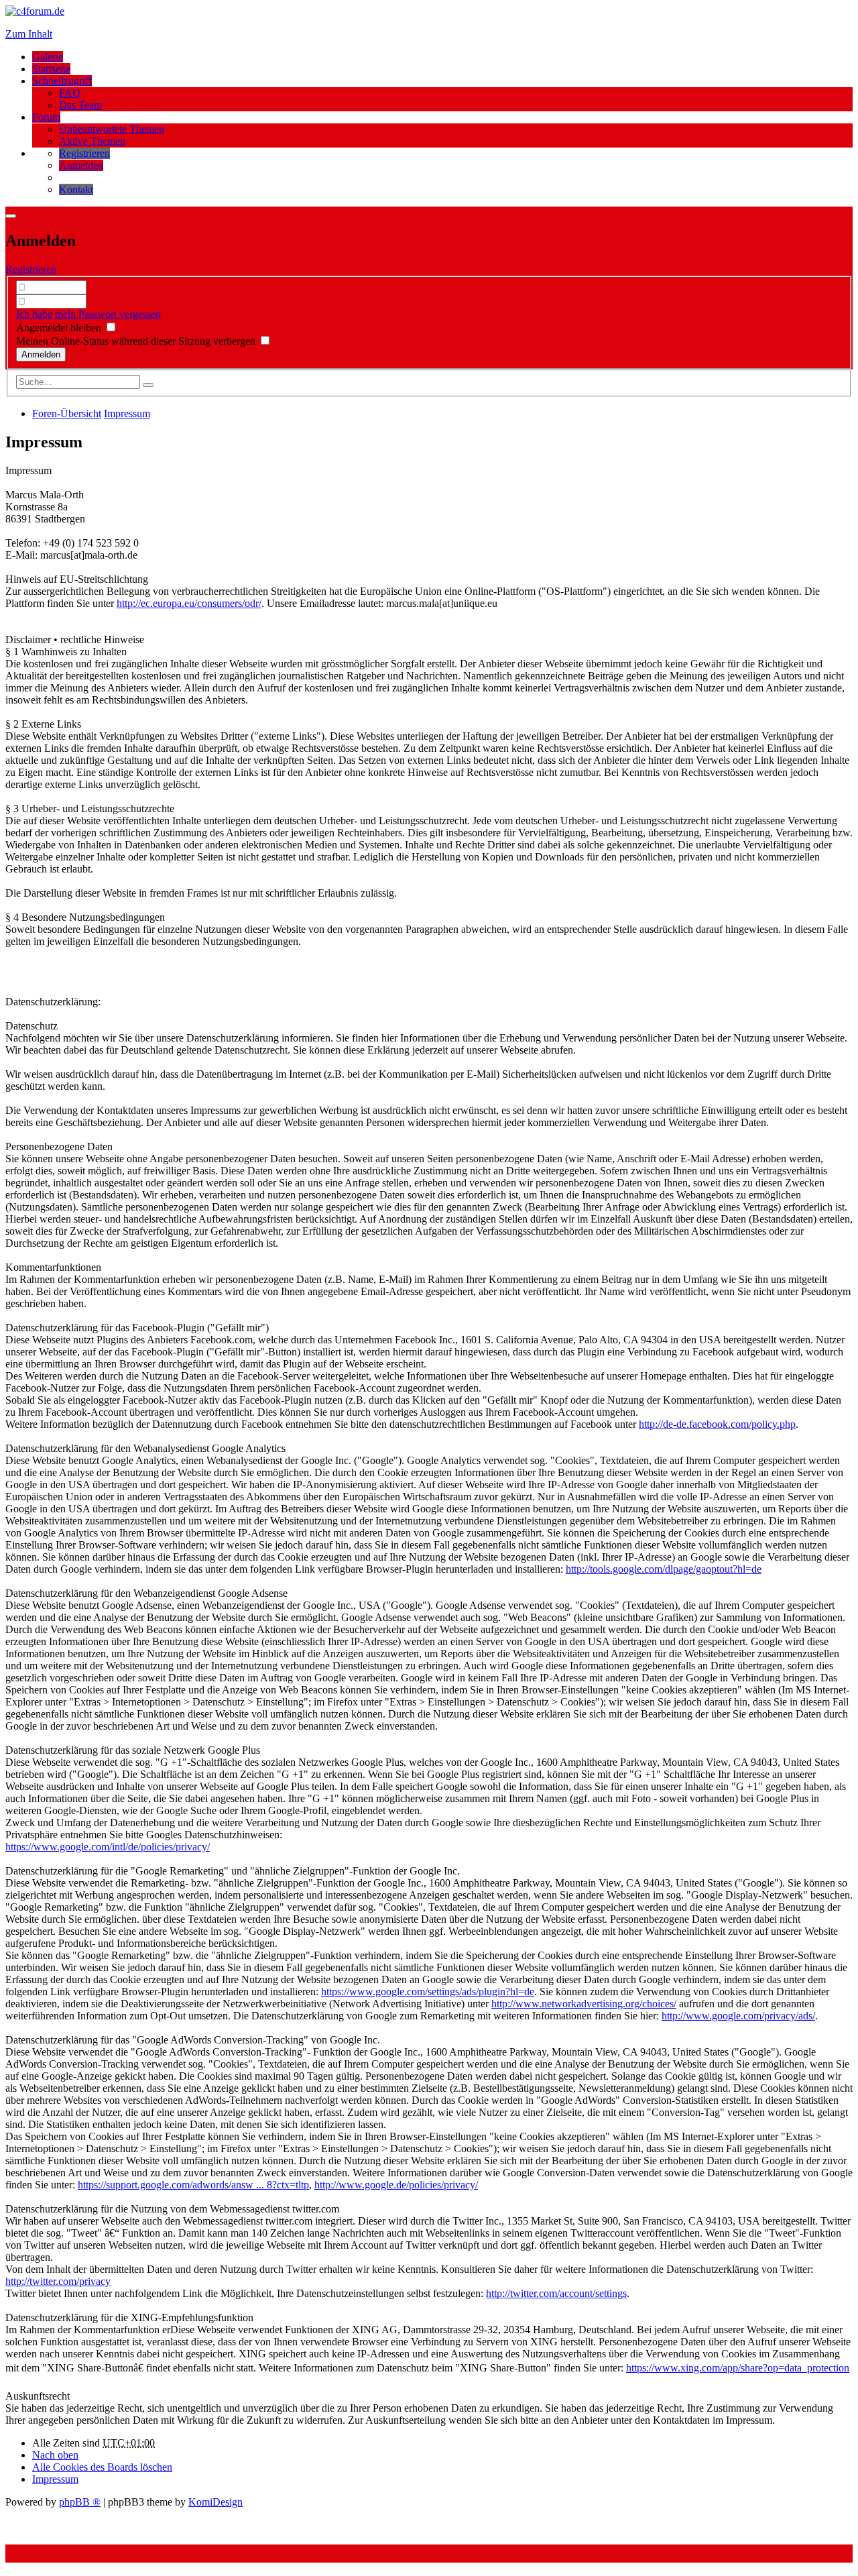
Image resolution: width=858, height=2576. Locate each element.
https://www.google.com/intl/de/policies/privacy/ (108, 1847)
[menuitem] (84, 153)
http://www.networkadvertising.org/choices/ (584, 2004)
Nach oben (55, 2455)
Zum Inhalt (29, 34)
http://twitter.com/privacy (58, 2281)
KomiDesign (216, 2502)
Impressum (55, 2479)
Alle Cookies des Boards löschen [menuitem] (102, 2467)
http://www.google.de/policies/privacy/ (396, 2185)
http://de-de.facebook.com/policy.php (717, 1424)
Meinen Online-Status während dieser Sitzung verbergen (137, 341)
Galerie (48, 57)
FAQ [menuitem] (70, 93)
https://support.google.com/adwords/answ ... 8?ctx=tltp (193, 2185)
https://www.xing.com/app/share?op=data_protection (738, 2368)
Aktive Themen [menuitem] (92, 141)
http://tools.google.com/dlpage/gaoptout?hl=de (664, 1569)
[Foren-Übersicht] (35, 11)
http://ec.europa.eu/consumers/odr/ (189, 603)
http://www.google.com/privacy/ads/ (738, 2016)
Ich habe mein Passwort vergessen (88, 314)
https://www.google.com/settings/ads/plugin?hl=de (428, 1992)
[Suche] (148, 385)
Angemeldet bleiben (60, 328)
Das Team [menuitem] (80, 105)
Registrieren (31, 269)
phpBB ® (80, 2502)
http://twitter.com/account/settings (556, 2293)
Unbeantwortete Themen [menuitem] (112, 129)
